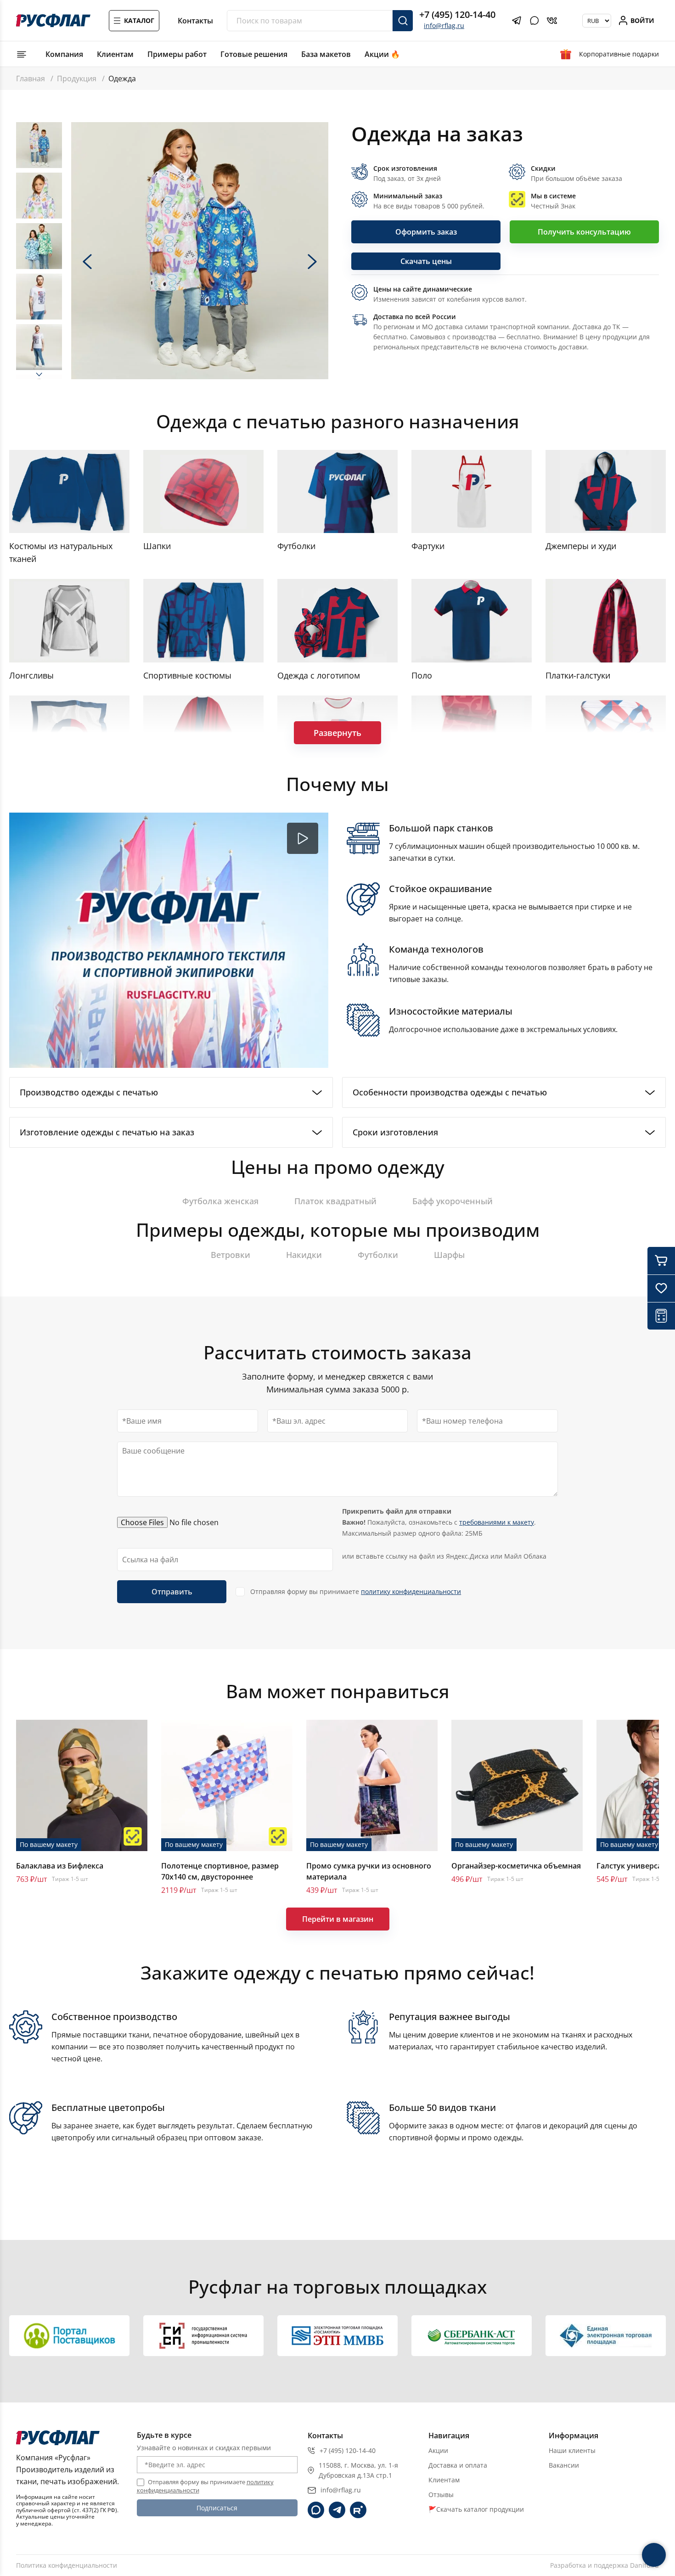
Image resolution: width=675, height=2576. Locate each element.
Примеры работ (177, 54)
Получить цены (485, 2242)
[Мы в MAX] (316, 2510)
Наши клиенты (572, 2450)
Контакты (195, 21)
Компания (64, 54)
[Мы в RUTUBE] (358, 2510)
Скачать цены (426, 261)
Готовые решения (254, 54)
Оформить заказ (426, 232)
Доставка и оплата (458, 2465)
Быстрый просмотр (82, 1785)
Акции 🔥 (382, 54)
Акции (438, 2450)
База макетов (326, 54)
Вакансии (564, 2465)
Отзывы (441, 2495)
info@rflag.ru (444, 25)
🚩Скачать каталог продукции (476, 2509)
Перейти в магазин (338, 1919)
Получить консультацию (584, 232)
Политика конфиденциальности (67, 2565)
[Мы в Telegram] (337, 2510)
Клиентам (115, 54)
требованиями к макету (497, 1522)
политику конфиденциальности (411, 1591)
